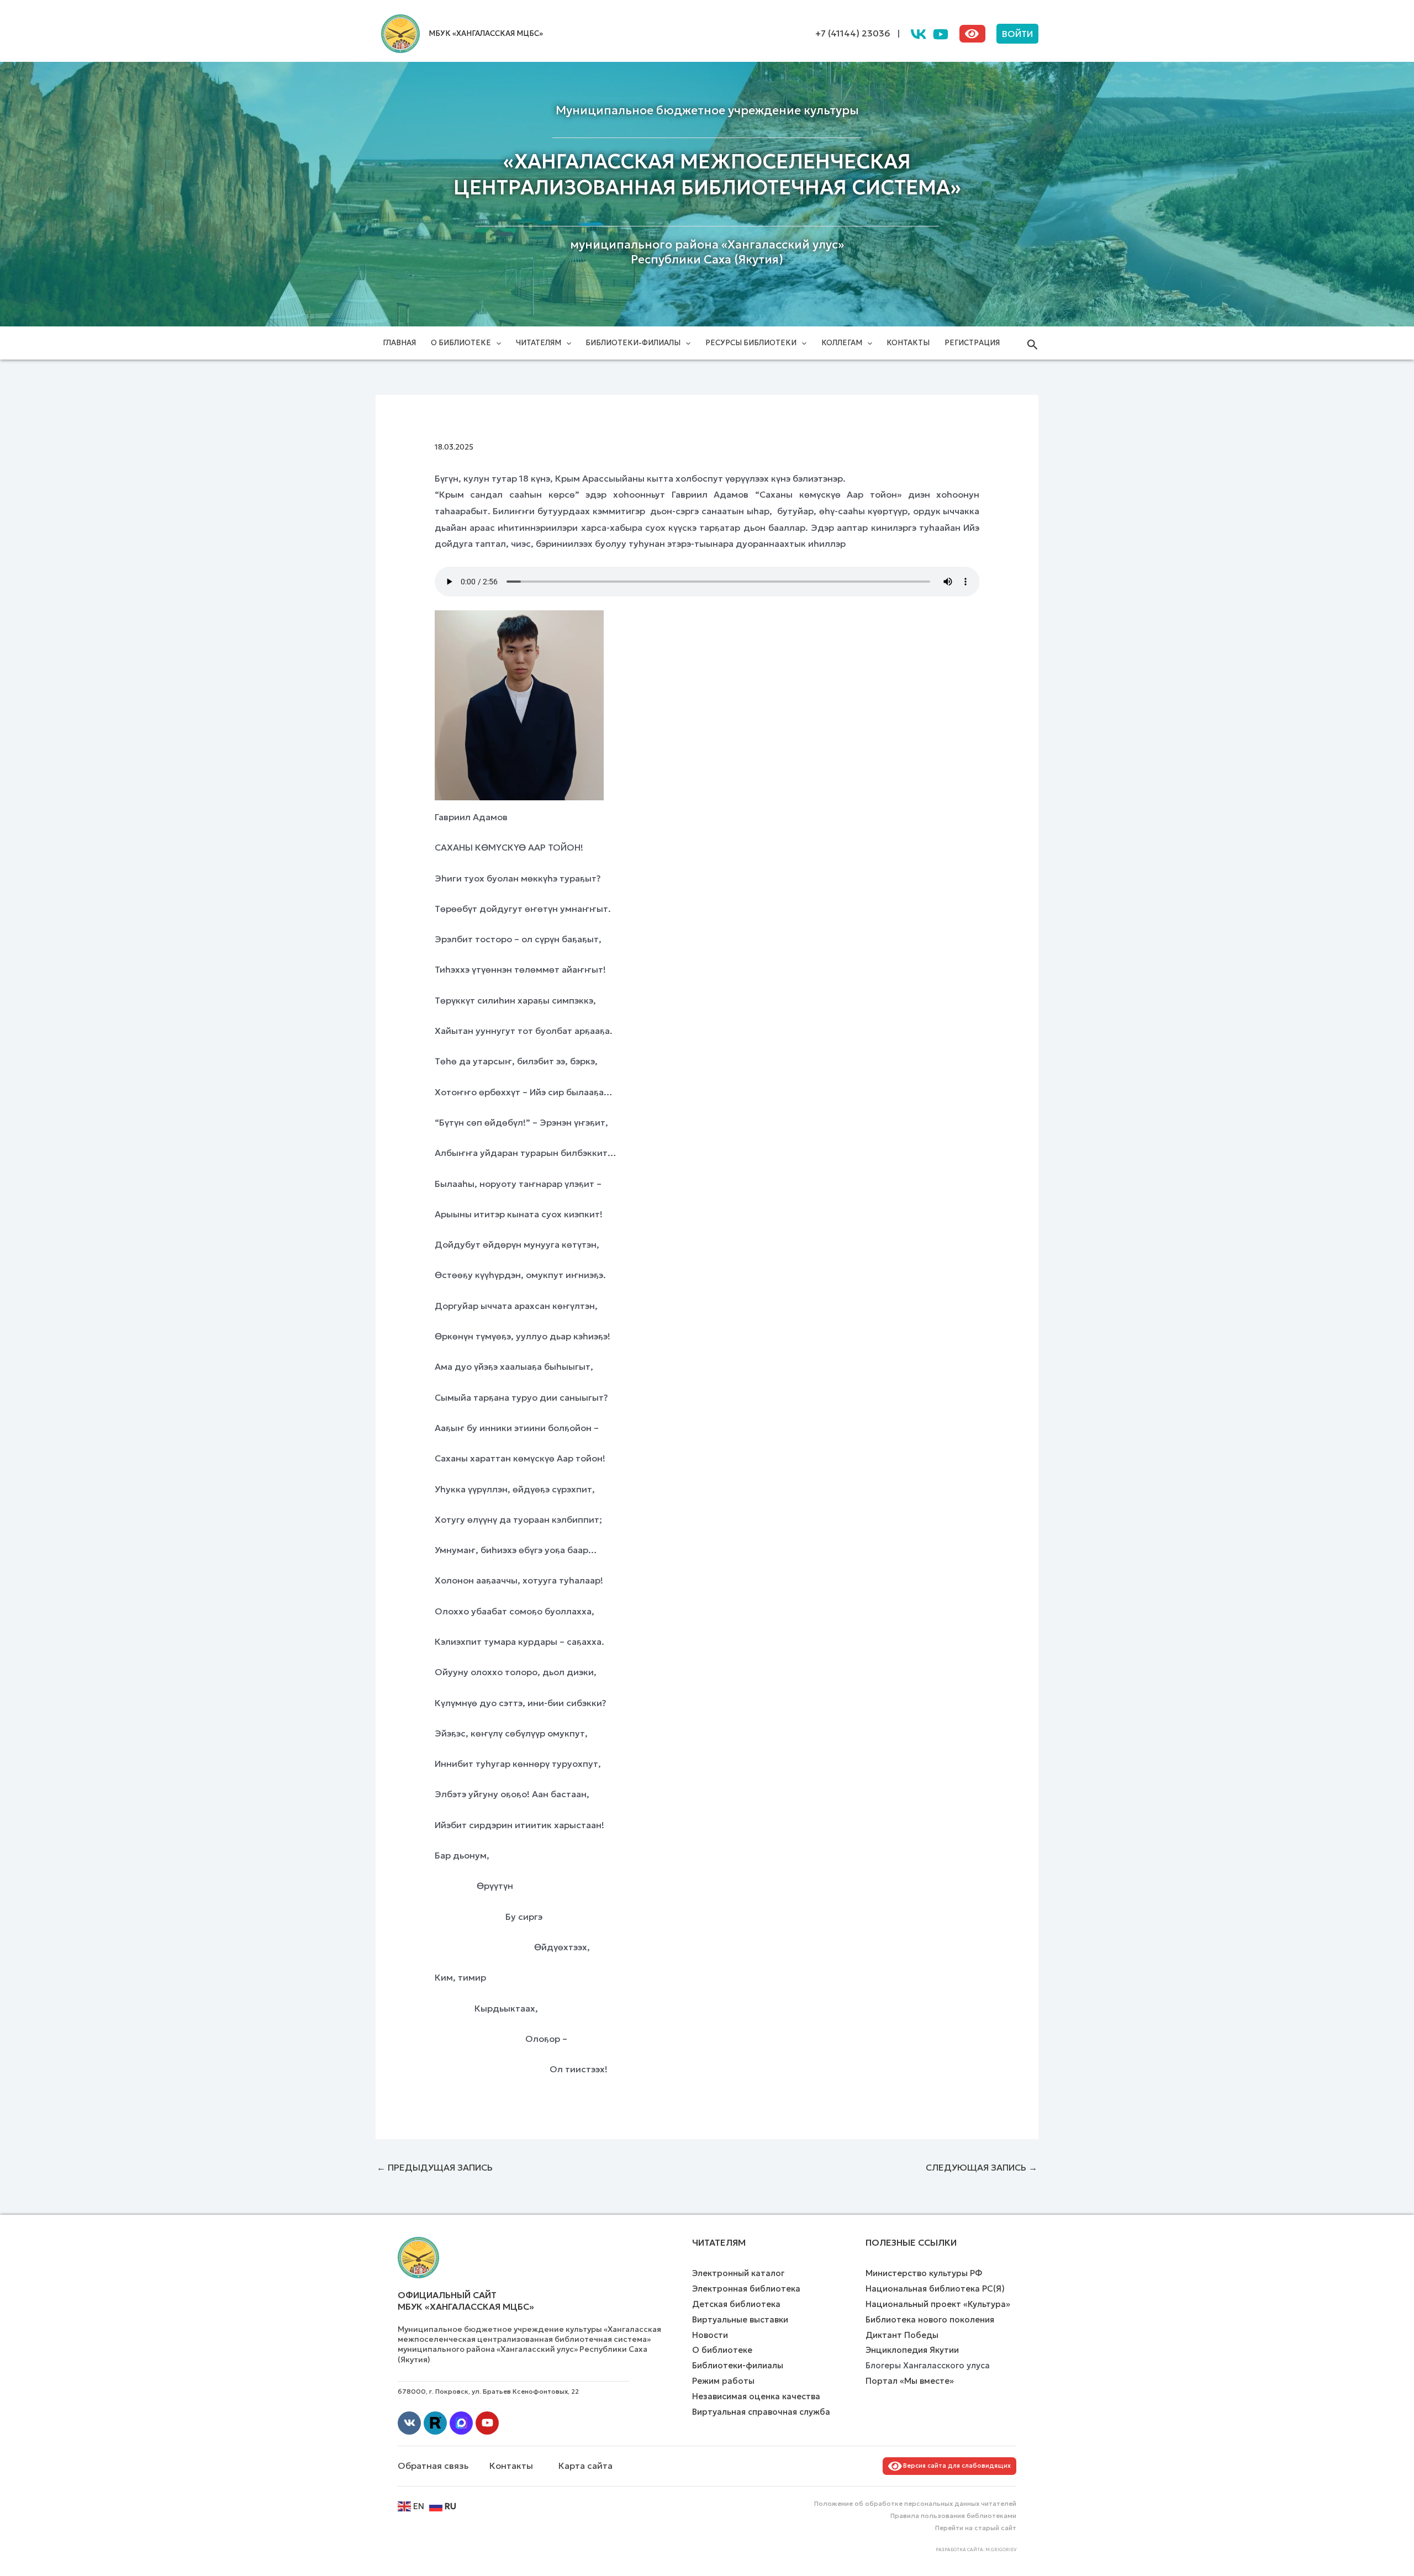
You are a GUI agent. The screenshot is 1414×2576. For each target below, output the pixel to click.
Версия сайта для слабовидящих (955, 2466)
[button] (1017, 34)
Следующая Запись (982, 2167)
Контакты (908, 343)
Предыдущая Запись (435, 2167)
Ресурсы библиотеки (751, 343)
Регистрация (972, 343)
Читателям (539, 343)
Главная (399, 343)
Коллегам (842, 343)
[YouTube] (941, 34)
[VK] (919, 34)
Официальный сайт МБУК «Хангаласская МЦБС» (466, 2301)
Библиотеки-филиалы (633, 343)
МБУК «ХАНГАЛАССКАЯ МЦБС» (486, 33)
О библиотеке (461, 343)
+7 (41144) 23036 (853, 33)
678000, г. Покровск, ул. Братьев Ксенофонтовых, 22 (488, 2391)
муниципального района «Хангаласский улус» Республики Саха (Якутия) (707, 252)
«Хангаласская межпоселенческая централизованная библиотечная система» (707, 175)
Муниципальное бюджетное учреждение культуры (707, 110)
